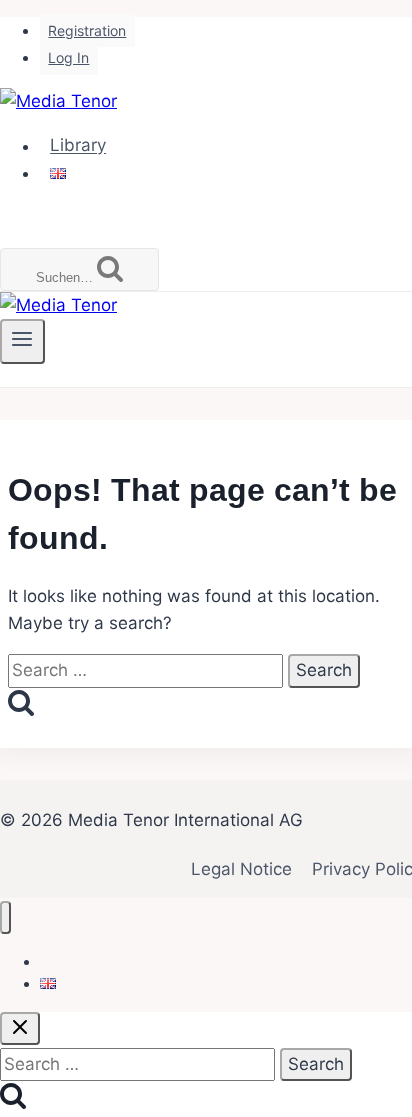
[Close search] (20, 1028)
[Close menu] (5, 917)
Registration (87, 30)
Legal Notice (241, 869)
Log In (68, 57)
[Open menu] (22, 341)
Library (78, 146)
